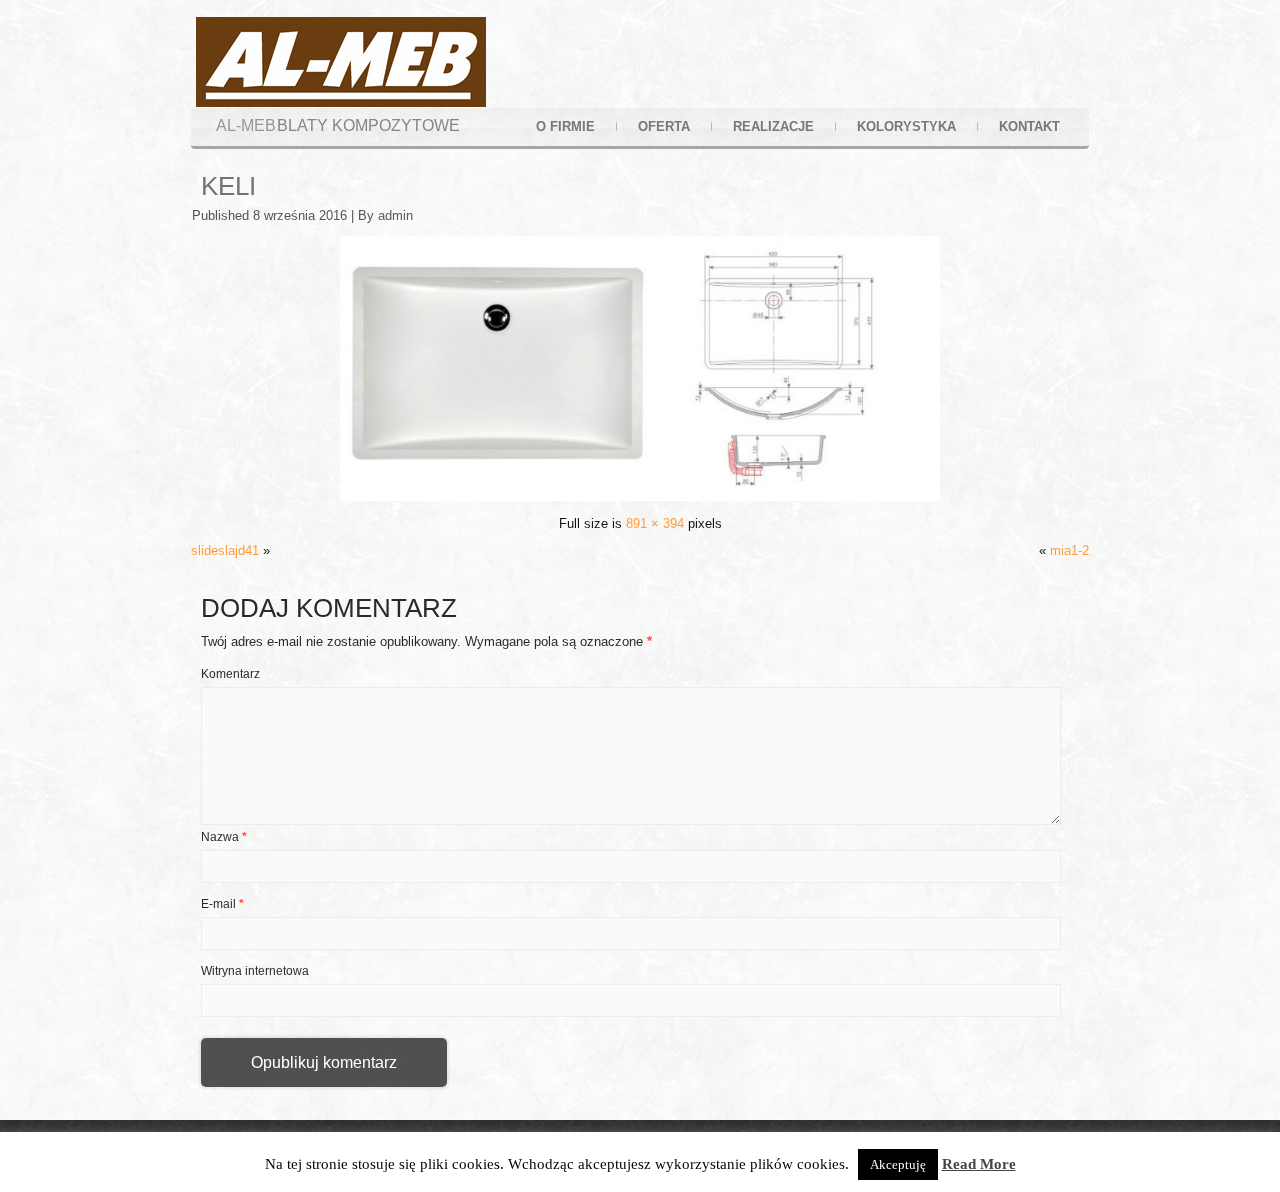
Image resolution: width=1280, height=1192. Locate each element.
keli (228, 186)
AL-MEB (246, 125)
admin (395, 215)
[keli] (640, 496)
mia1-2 (1069, 550)
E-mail (222, 904)
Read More (979, 1164)
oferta (664, 126)
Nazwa (224, 837)
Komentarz (230, 674)
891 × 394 (655, 523)
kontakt (1029, 126)
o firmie (565, 126)
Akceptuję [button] (898, 1164)
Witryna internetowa (255, 971)
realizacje (773, 126)
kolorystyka (906, 126)
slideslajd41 (225, 550)
